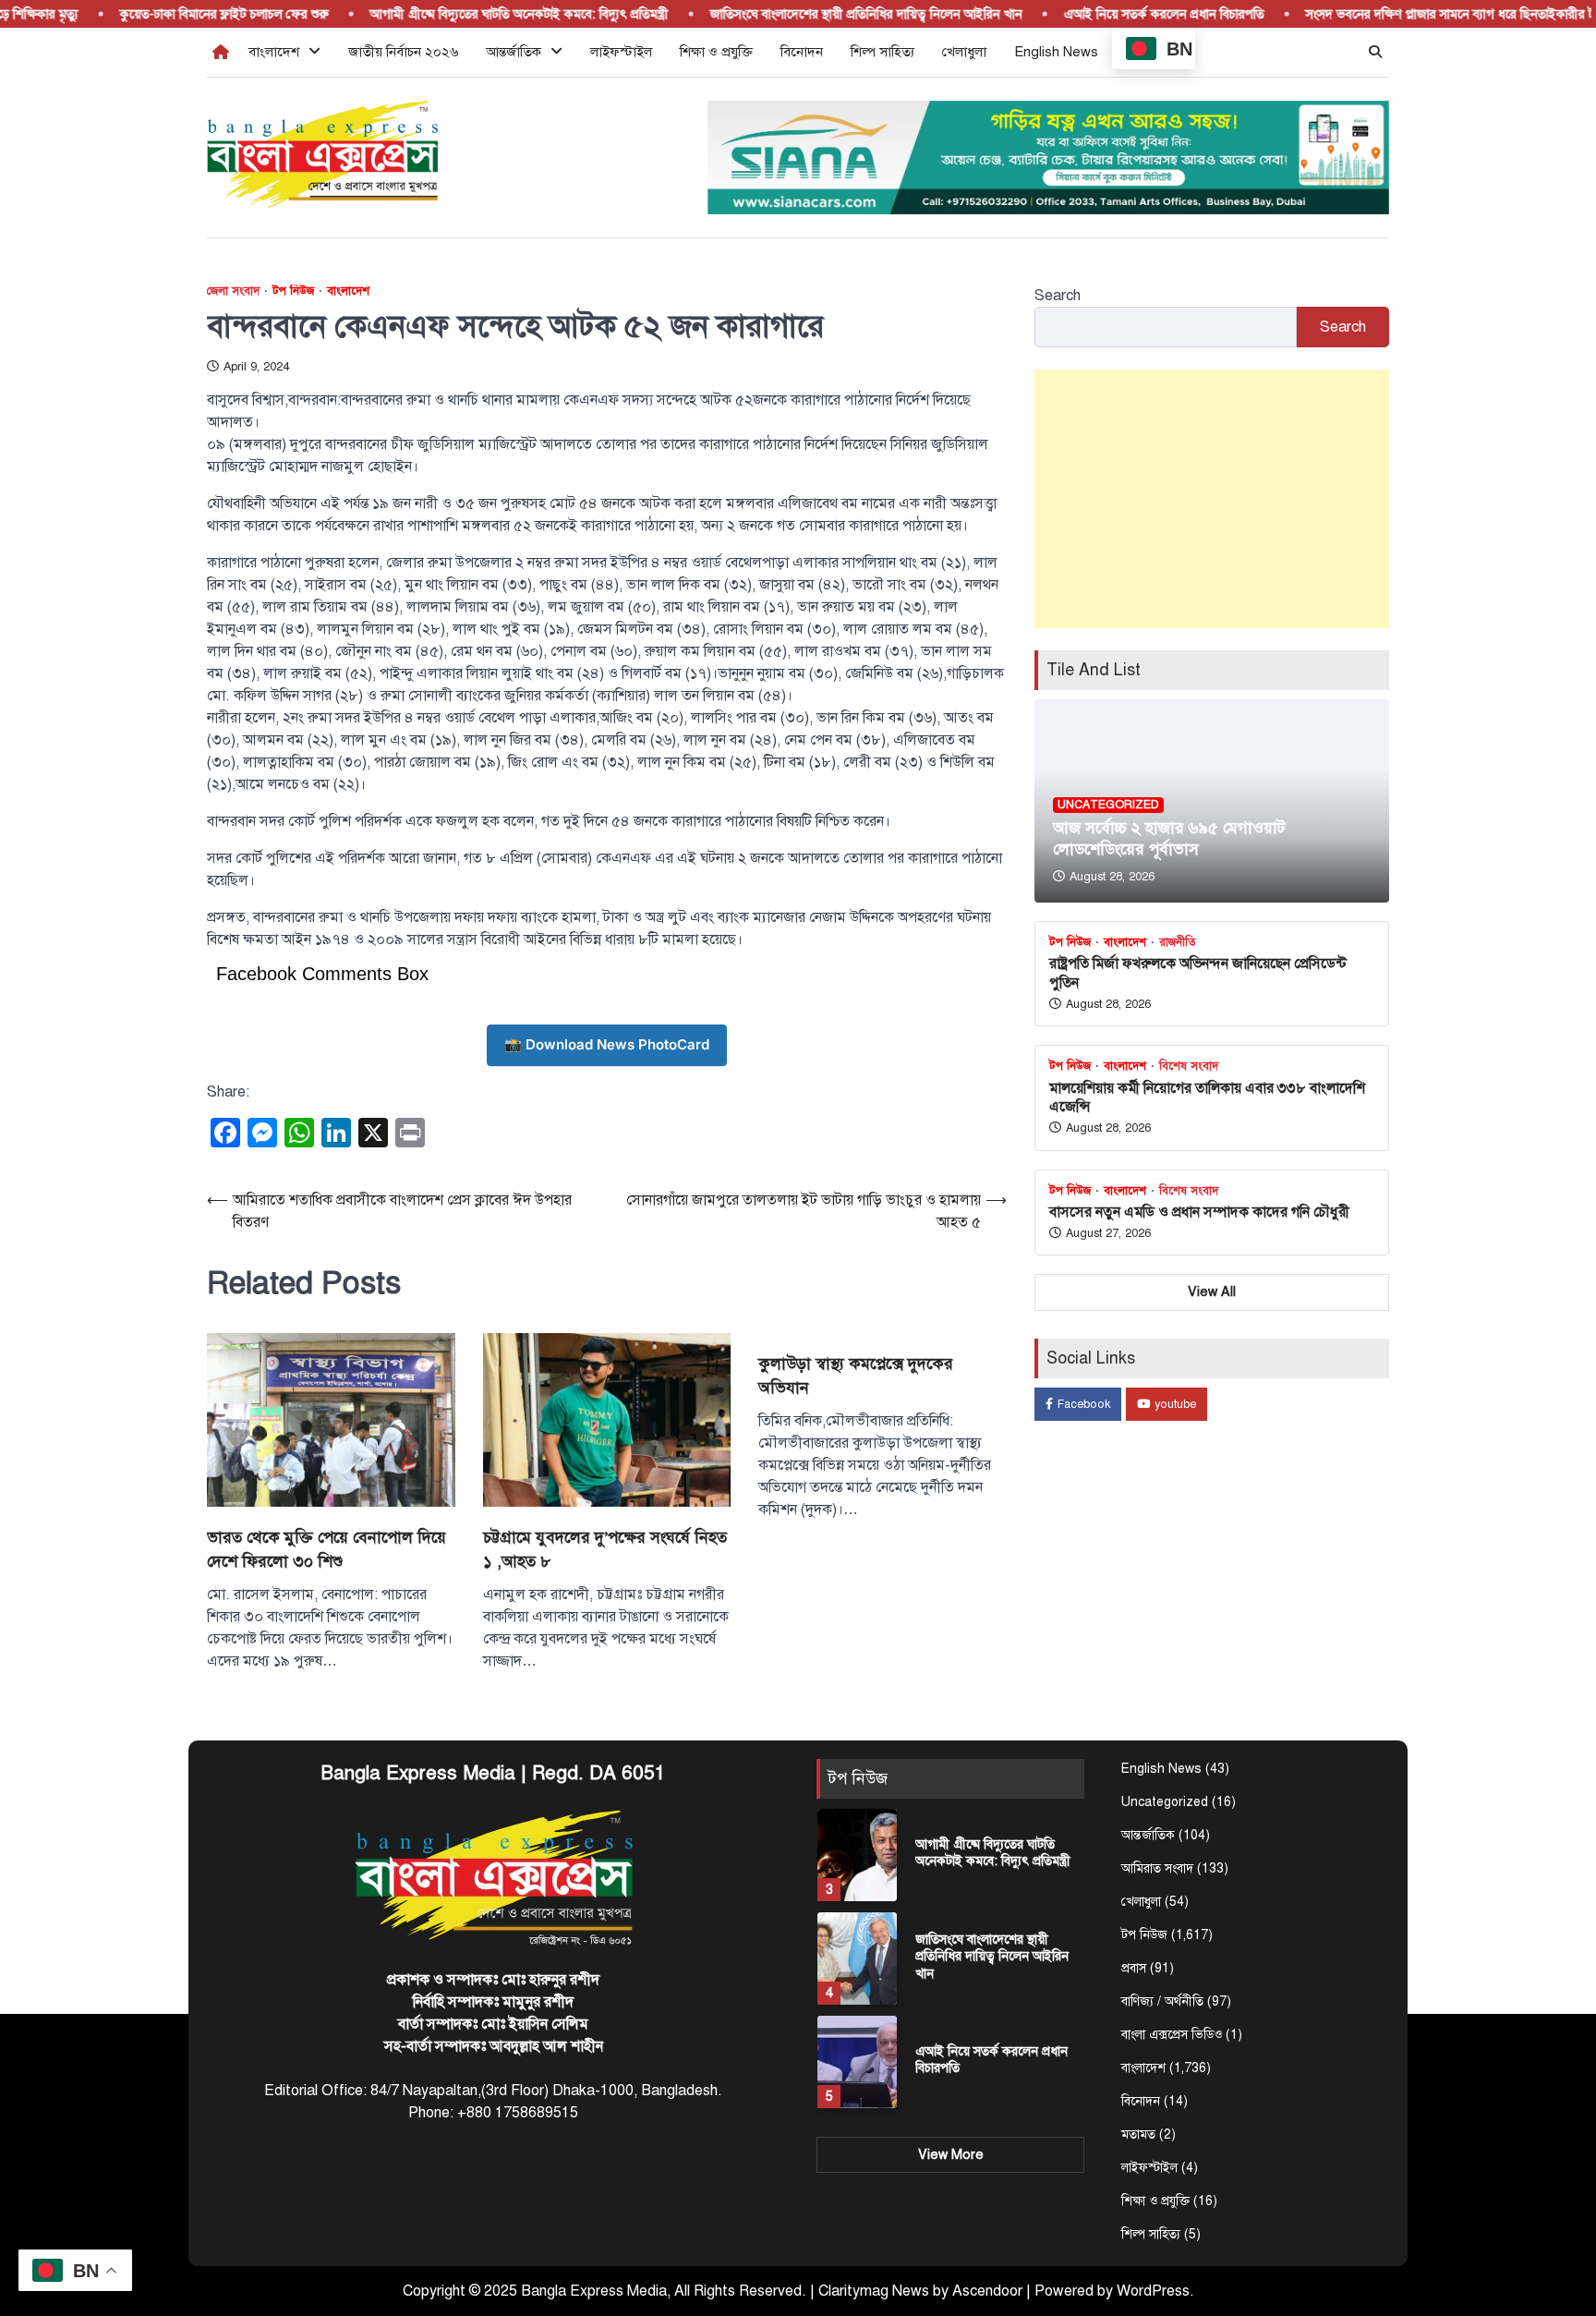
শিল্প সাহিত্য (883, 52)
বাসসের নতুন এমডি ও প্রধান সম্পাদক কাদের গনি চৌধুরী (1199, 1212)
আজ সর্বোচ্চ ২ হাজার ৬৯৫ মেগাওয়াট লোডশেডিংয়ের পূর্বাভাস (1169, 838)
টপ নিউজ (293, 291)
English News (1056, 52)
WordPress (1153, 2291)
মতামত (1138, 2134)
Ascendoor (987, 2291)
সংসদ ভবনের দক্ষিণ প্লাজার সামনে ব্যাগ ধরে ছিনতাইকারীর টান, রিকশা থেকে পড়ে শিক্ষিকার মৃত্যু (991, 2068)
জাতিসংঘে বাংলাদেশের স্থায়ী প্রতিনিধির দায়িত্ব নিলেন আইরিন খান (824, 14)
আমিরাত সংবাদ (1157, 1868)
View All (1212, 1291)
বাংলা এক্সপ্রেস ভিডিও (1172, 2035)
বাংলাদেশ (274, 52)
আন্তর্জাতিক (514, 52)
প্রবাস (1134, 1968)
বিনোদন (802, 52)
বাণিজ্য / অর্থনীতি (1162, 2001)
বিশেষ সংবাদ (1189, 1067)
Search (1058, 296)
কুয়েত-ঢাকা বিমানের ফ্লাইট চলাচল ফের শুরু (182, 14)
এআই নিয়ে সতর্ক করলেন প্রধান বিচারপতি (1122, 14)
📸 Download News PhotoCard (607, 1044)
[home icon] (221, 52)
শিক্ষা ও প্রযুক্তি (716, 52)
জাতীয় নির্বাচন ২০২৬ (403, 52)
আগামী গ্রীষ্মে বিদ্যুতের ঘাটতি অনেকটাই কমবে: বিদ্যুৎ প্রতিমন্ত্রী (477, 14)
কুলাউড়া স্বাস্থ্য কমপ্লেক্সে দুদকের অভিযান (856, 1376)
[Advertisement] (1212, 499)
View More (951, 2154)
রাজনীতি (1178, 943)
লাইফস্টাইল (621, 52)
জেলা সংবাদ (233, 291)
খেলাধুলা (964, 52)
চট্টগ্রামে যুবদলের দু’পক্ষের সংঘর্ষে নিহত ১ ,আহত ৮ (605, 1549)
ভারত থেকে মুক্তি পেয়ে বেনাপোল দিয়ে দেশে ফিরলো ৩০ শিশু (326, 1549)
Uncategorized (1108, 805)
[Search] (1375, 52)
